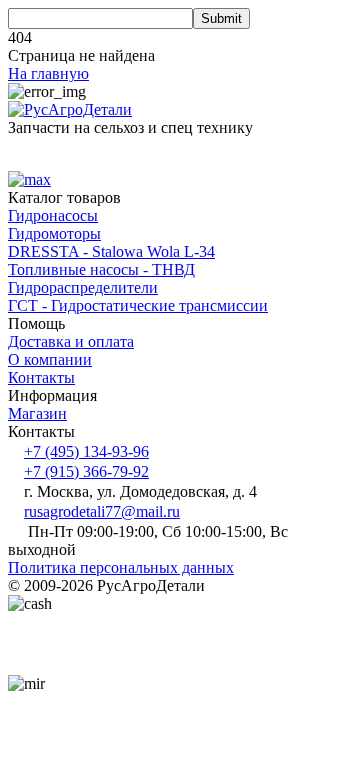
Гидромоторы (54, 233)
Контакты (41, 377)
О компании (50, 359)
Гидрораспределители (83, 287)
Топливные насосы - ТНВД (101, 269)
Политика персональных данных (121, 567)
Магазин (37, 413)
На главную (48, 73)
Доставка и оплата (71, 341)
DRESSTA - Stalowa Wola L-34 (111, 251)
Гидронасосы (53, 215)
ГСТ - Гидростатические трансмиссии (138, 305)
